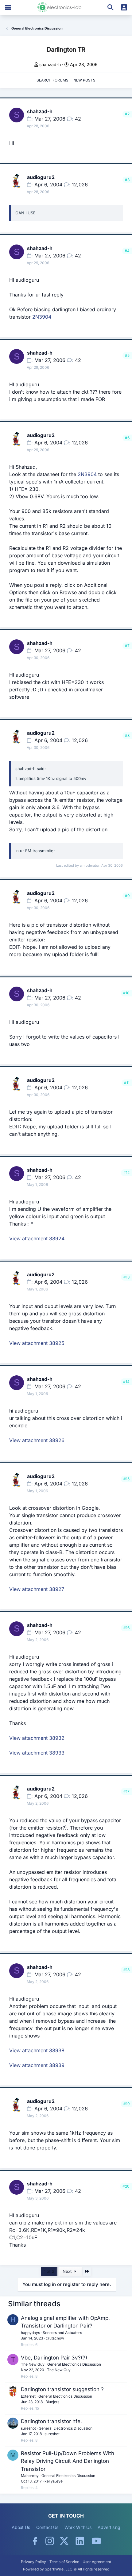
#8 (127, 735)
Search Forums (52, 80)
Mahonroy (30, 2476)
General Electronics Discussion (74, 2364)
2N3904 (42, 317)
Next (68, 2271)
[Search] (111, 7)
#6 (127, 438)
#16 (126, 1628)
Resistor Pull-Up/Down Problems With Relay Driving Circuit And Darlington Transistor (68, 2461)
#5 (127, 355)
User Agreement (97, 2562)
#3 (127, 180)
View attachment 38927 (37, 1589)
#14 (126, 1382)
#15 (126, 1479)
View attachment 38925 (37, 1343)
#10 (126, 993)
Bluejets (52, 2402)
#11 (127, 1083)
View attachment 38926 (37, 1440)
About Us (21, 2527)
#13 (126, 1277)
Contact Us (47, 2527)
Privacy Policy (33, 2562)
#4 (127, 251)
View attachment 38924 (37, 1238)
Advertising (109, 2527)
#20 (126, 2186)
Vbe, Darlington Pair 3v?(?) (54, 2358)
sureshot (28, 2428)
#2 (127, 114)
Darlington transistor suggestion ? (62, 2389)
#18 (126, 1970)
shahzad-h (50, 64)
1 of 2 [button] (49, 2271)
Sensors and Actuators (62, 2333)
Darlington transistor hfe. (51, 2421)
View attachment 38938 (37, 2050)
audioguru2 (41, 177)
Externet (28, 2396)
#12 (126, 1173)
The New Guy (33, 2364)
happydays (30, 2333)
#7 (127, 646)
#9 (127, 896)
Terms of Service (64, 2562)
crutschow (55, 2338)
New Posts (84, 80)
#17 (126, 1791)
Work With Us (78, 2527)
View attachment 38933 (37, 1753)
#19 (126, 2104)
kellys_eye (54, 2481)
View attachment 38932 (37, 1738)
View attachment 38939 (37, 2065)
